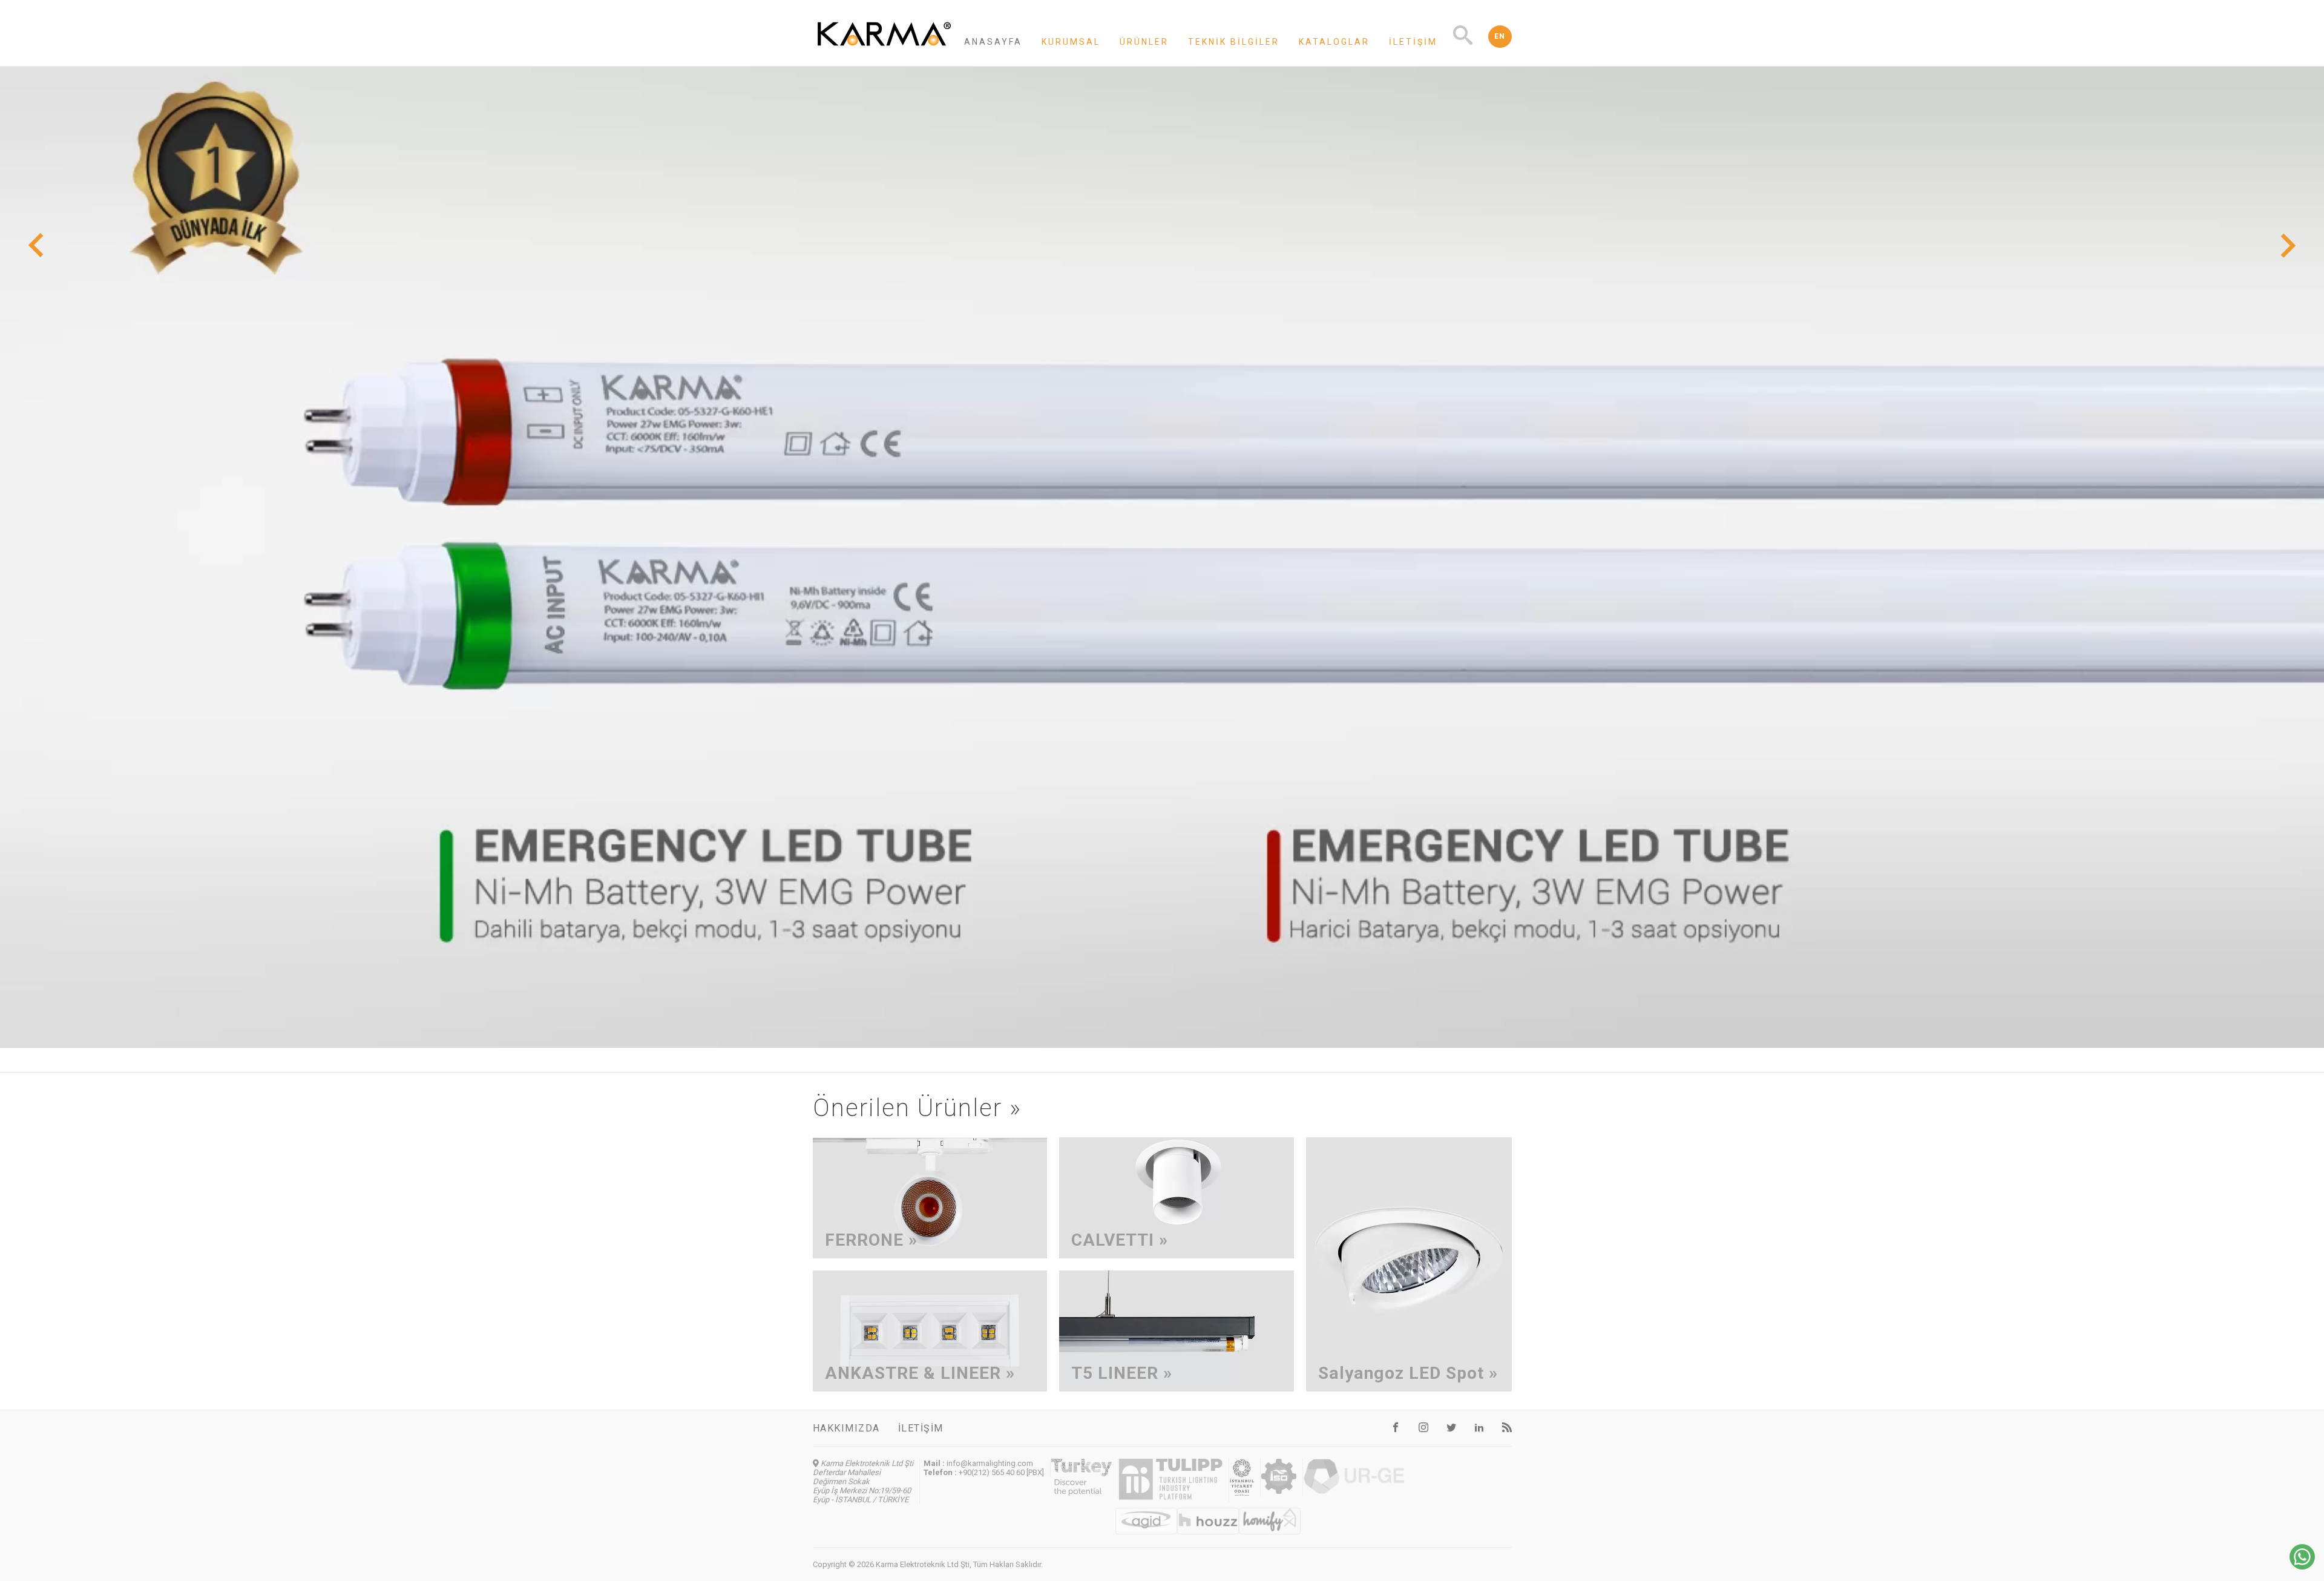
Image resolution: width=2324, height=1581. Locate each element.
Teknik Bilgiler (1234, 42)
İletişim (1413, 42)
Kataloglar (1334, 42)
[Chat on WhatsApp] (2302, 1566)
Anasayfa (993, 42)
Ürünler (1144, 42)
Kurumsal (1071, 42)
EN (1500, 36)
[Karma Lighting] (884, 49)
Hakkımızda (846, 1428)
